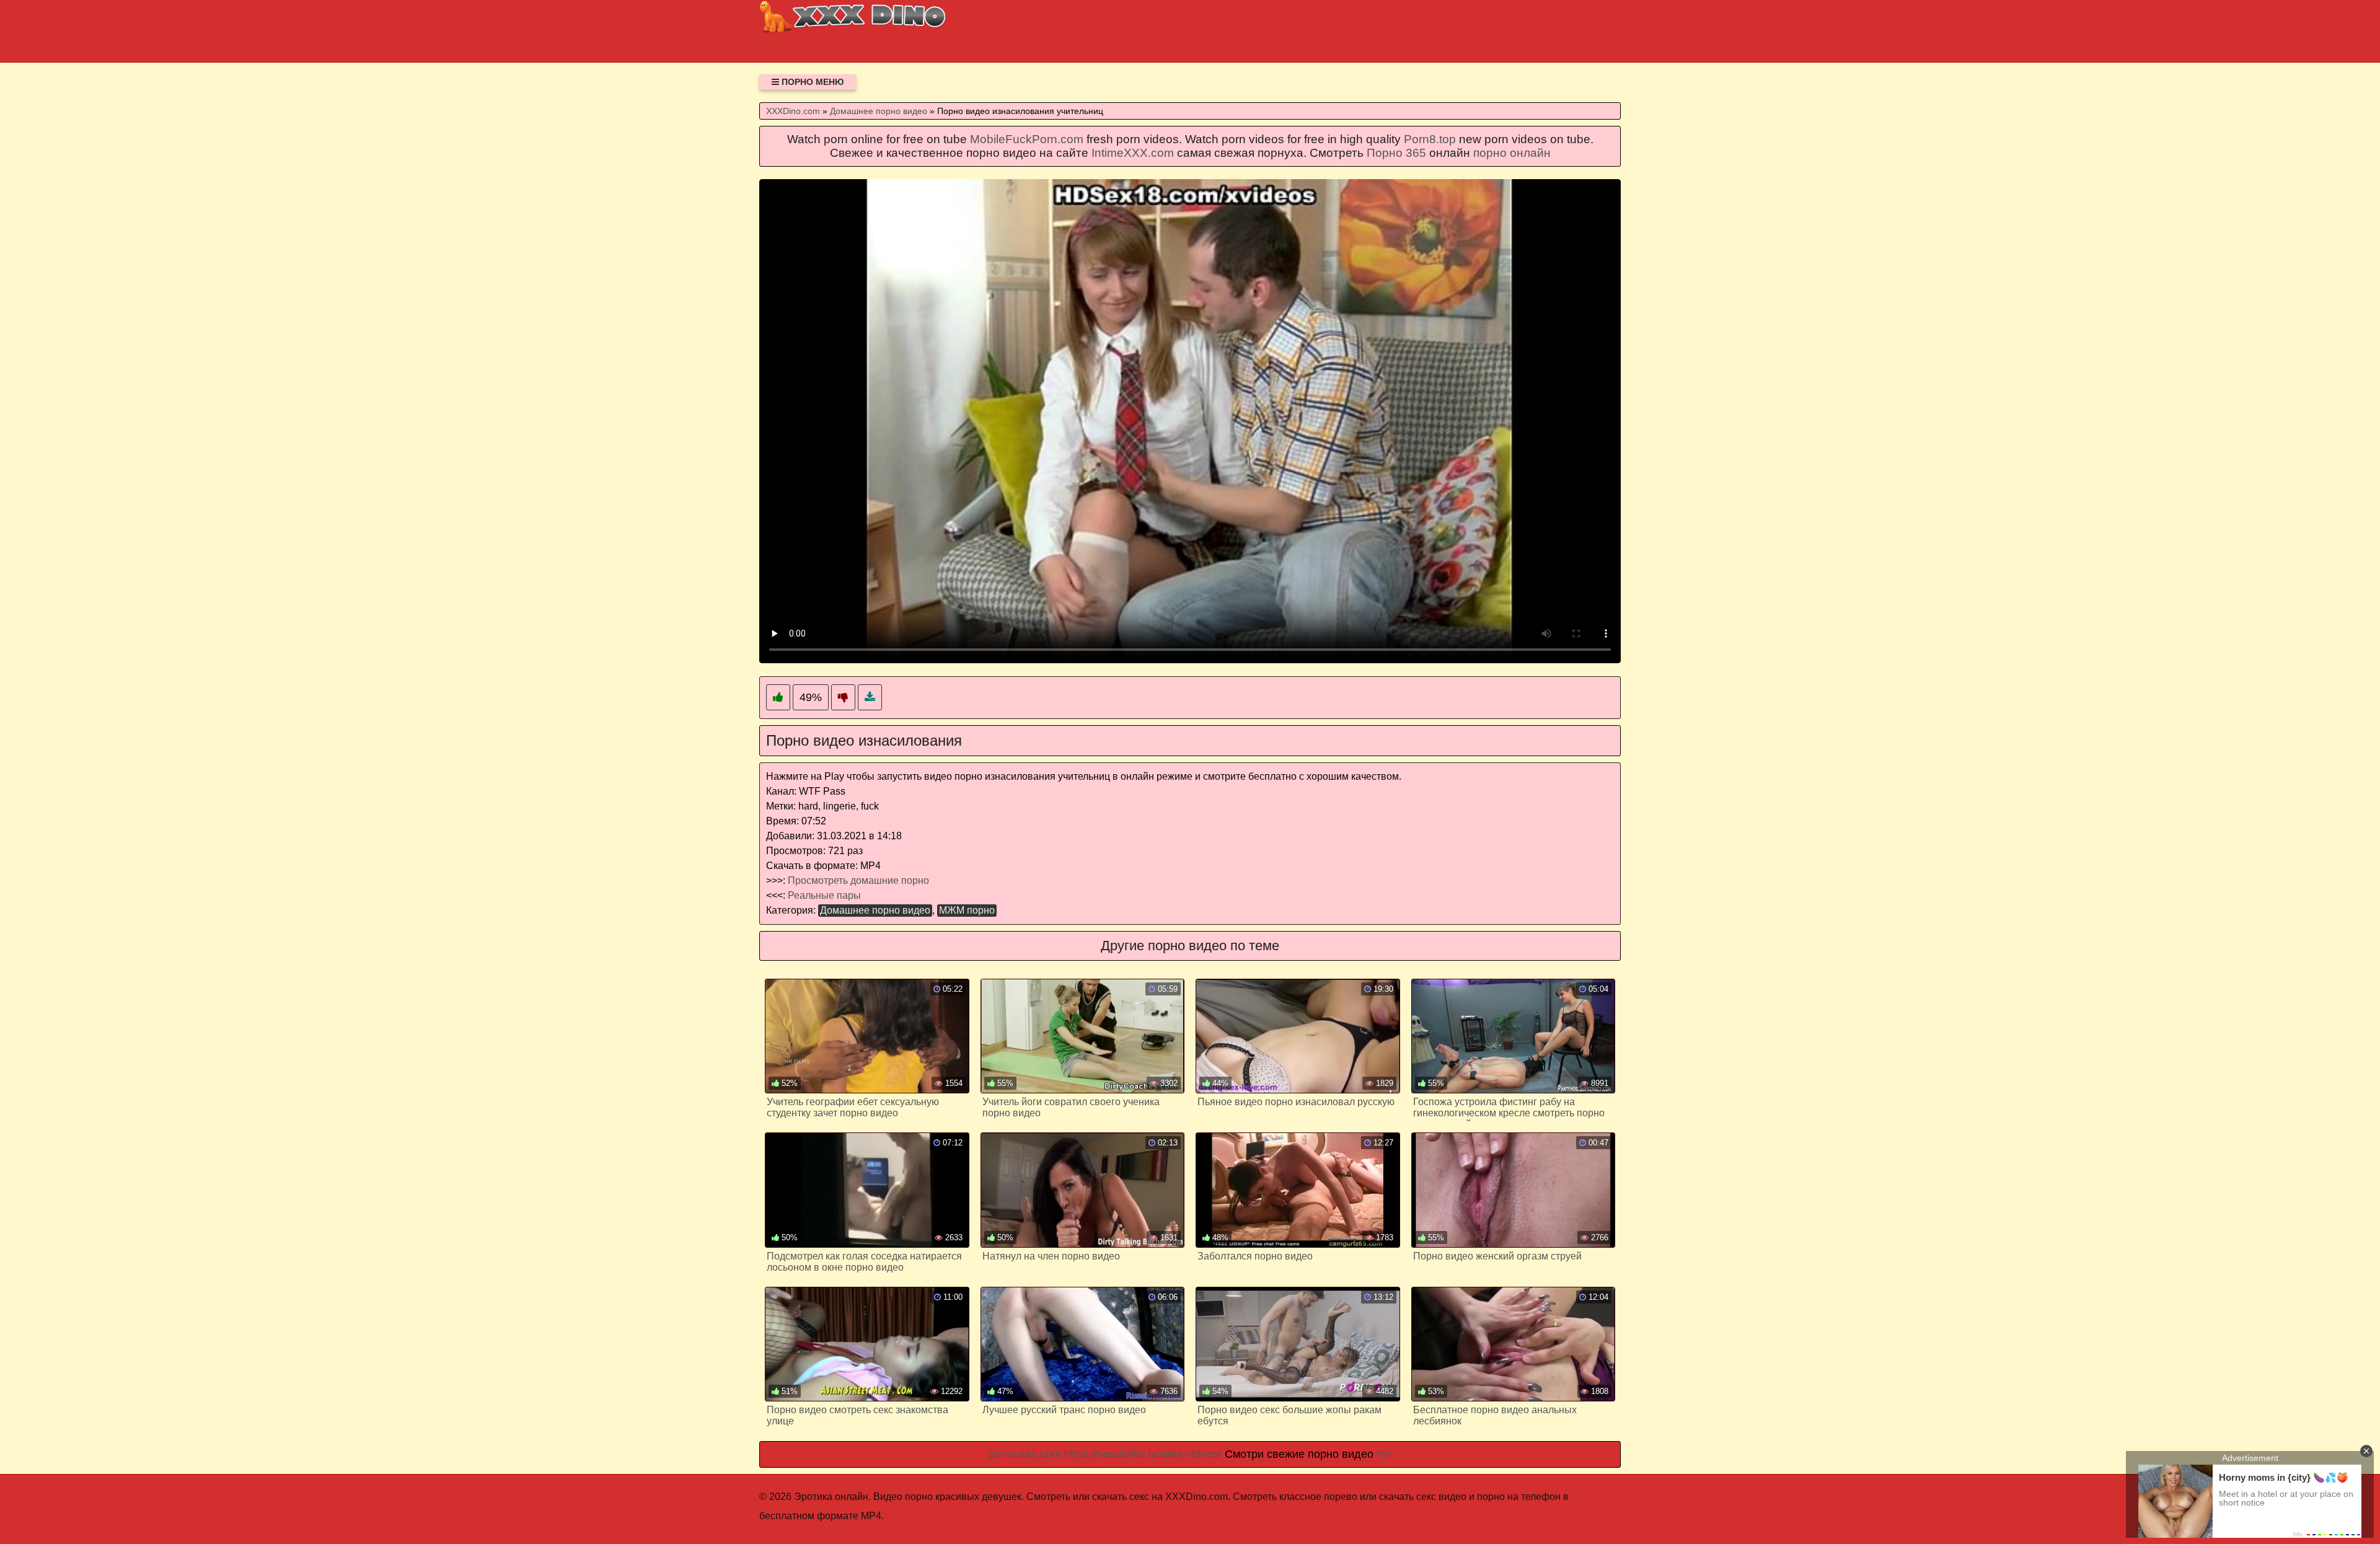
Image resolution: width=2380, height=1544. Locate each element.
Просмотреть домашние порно (858, 880)
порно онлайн (1512, 153)
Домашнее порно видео (875, 910)
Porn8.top (1430, 139)
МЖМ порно (967, 910)
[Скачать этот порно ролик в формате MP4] (870, 698)
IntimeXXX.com (1133, 153)
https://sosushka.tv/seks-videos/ (1143, 1454)
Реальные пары (824, 895)
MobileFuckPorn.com (1027, 139)
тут (1384, 1454)
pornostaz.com (1025, 1454)
